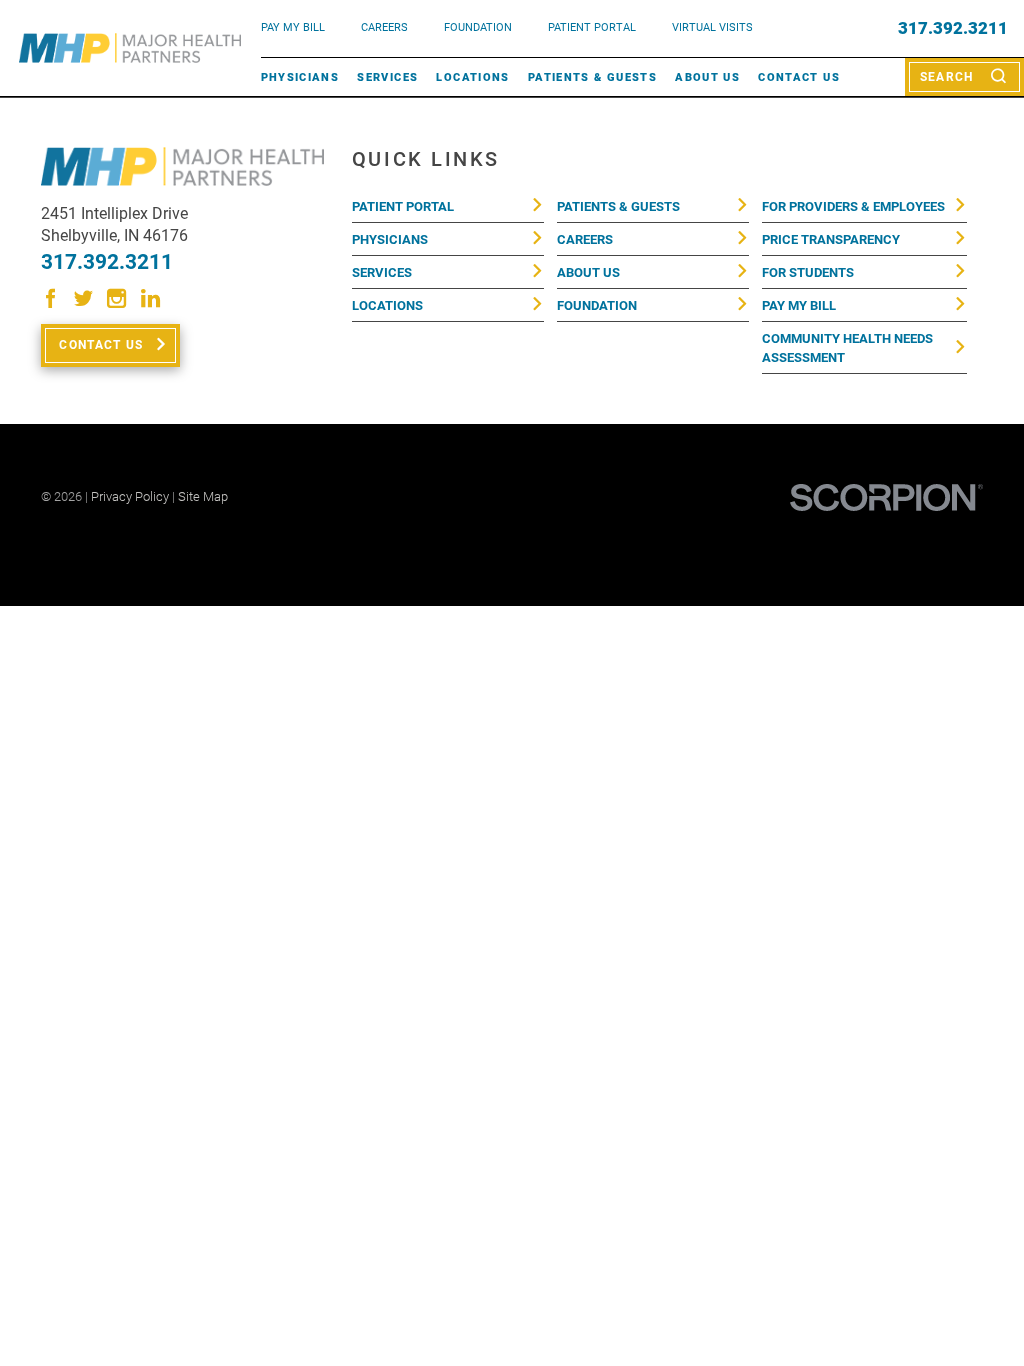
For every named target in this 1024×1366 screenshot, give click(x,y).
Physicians (300, 77)
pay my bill (293, 27)
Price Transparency (831, 239)
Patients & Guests (592, 77)
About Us (707, 77)
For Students (808, 272)
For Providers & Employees (853, 206)
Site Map (203, 496)
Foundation (597, 305)
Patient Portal (403, 206)
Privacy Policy (130, 496)
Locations (472, 77)
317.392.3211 (953, 28)
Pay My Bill (799, 305)
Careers (384, 27)
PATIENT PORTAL (592, 27)
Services (387, 77)
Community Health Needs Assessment (847, 348)
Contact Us (799, 77)
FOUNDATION (478, 27)
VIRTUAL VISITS (712, 27)
